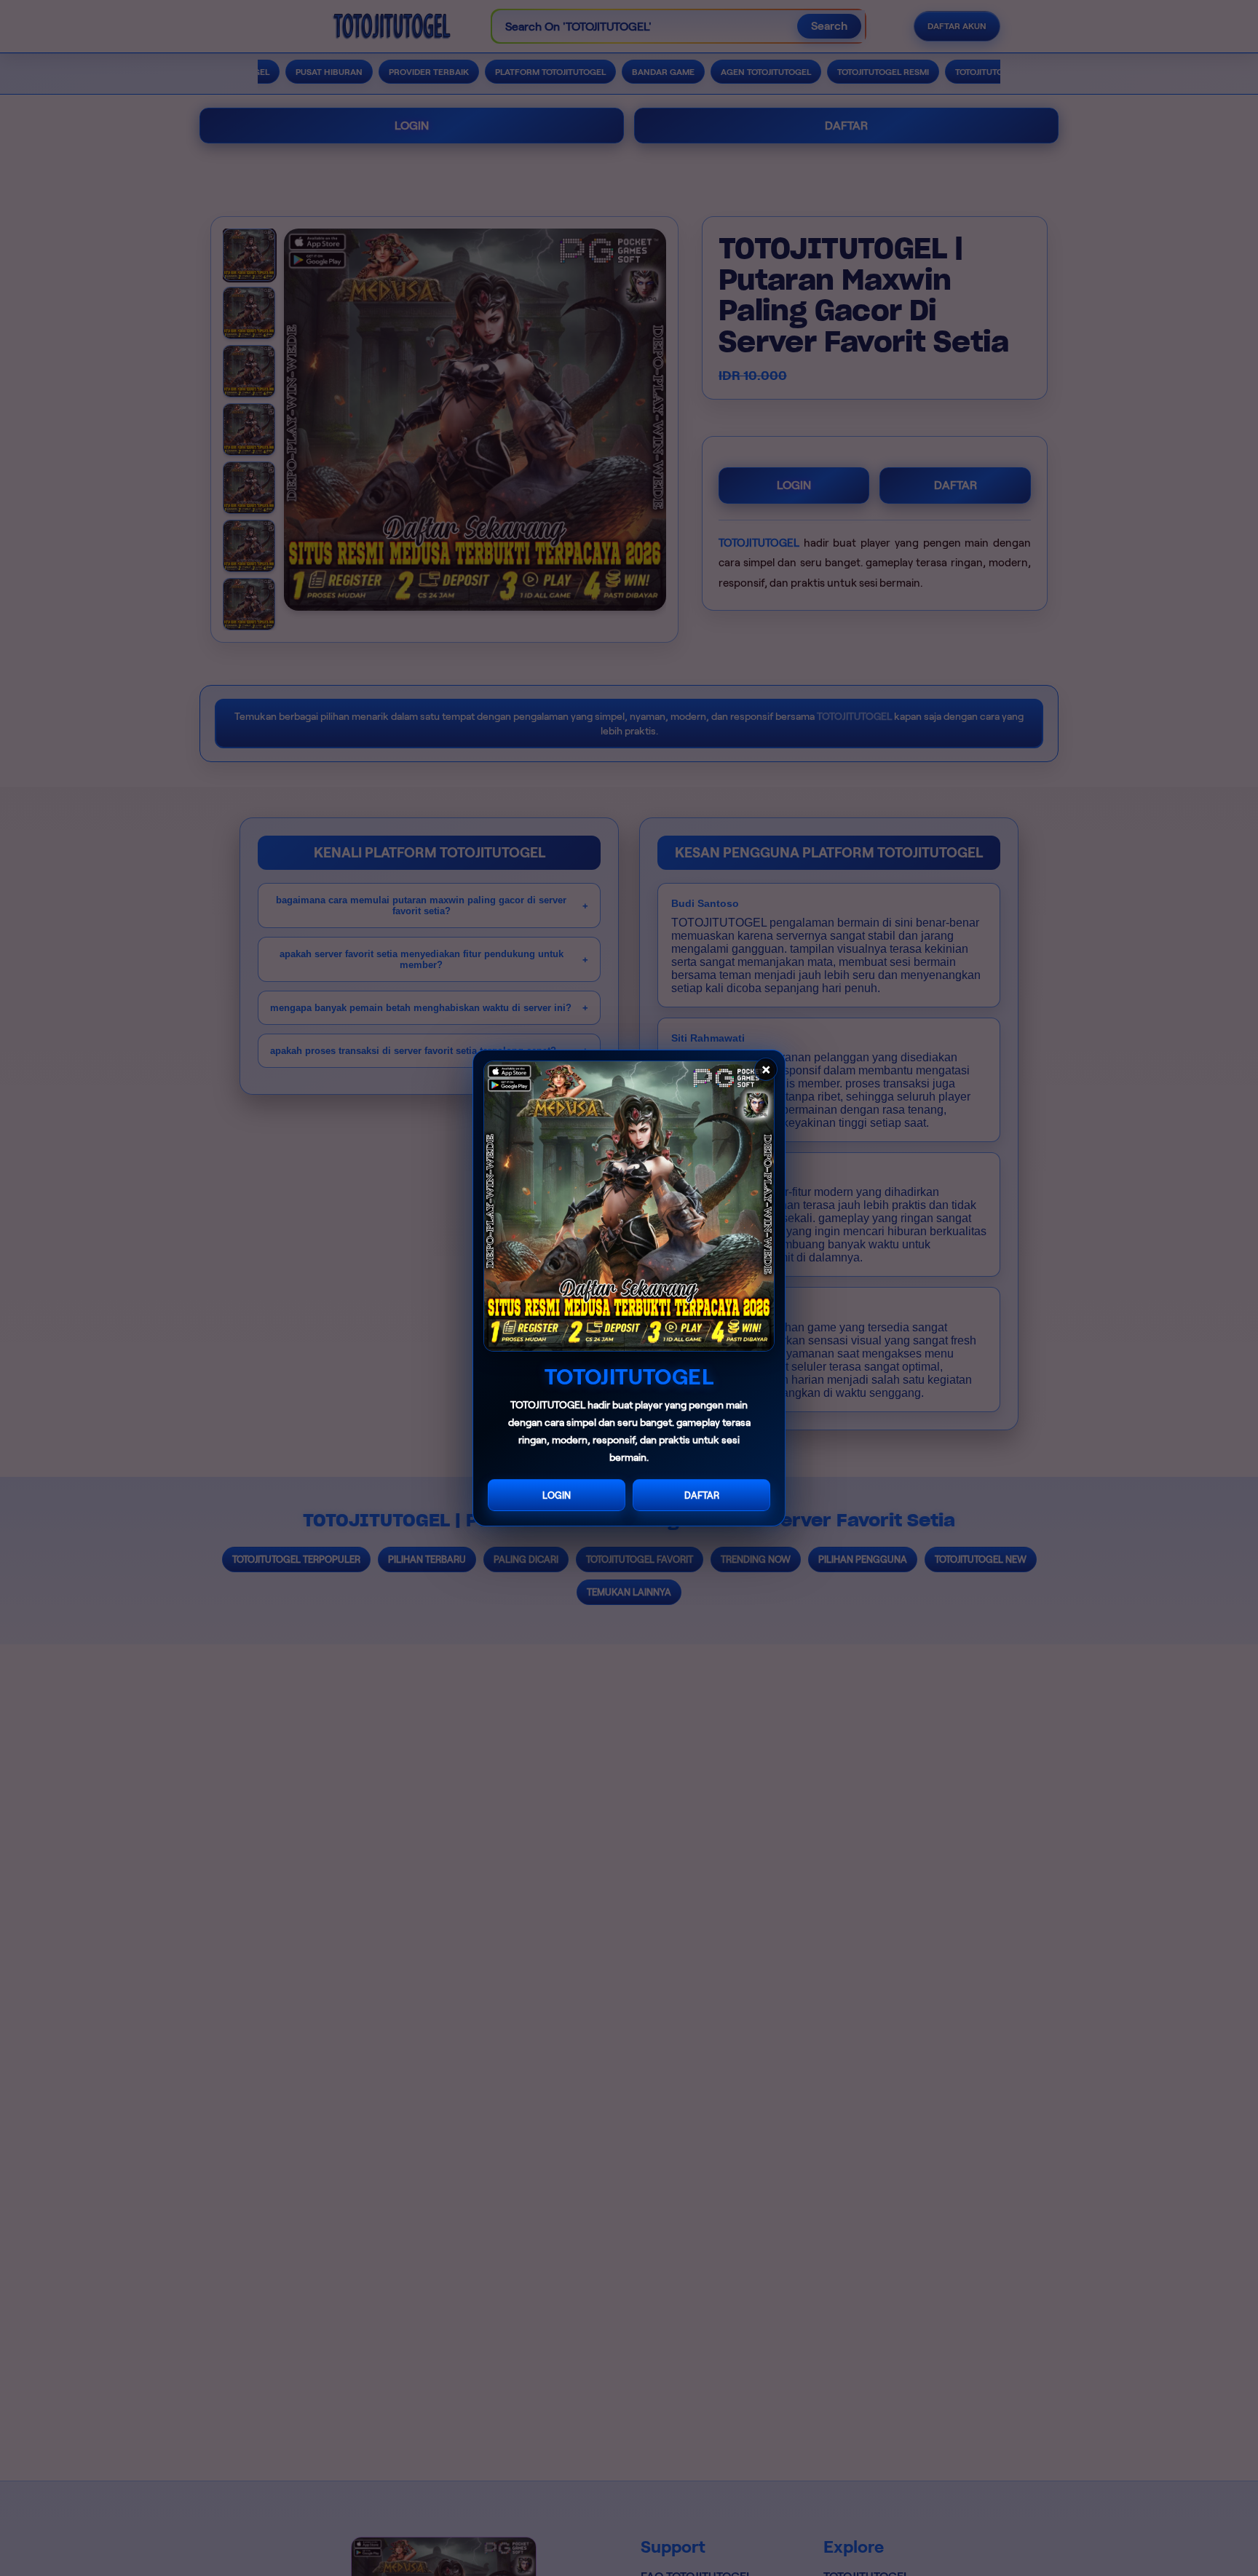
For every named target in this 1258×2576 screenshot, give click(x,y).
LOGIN (557, 1495)
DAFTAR (702, 1495)
